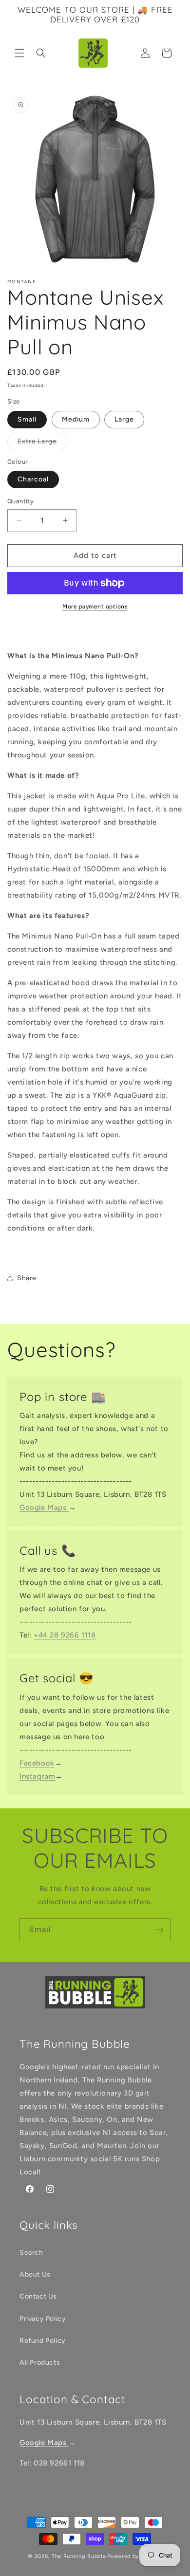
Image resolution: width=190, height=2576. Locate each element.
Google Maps (44, 1508)
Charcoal (33, 479)
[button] (19, 53)
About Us (35, 2274)
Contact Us (38, 2296)
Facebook (37, 1763)
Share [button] (27, 1278)
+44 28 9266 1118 (65, 1635)
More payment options (95, 607)
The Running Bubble (79, 2556)
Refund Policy (43, 2341)
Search (31, 2253)
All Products (40, 2363)
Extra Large (42, 443)
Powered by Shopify (135, 2556)
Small (27, 419)
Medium (76, 419)
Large (124, 419)
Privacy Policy (43, 2319)
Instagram (37, 1776)
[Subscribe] (159, 1930)
